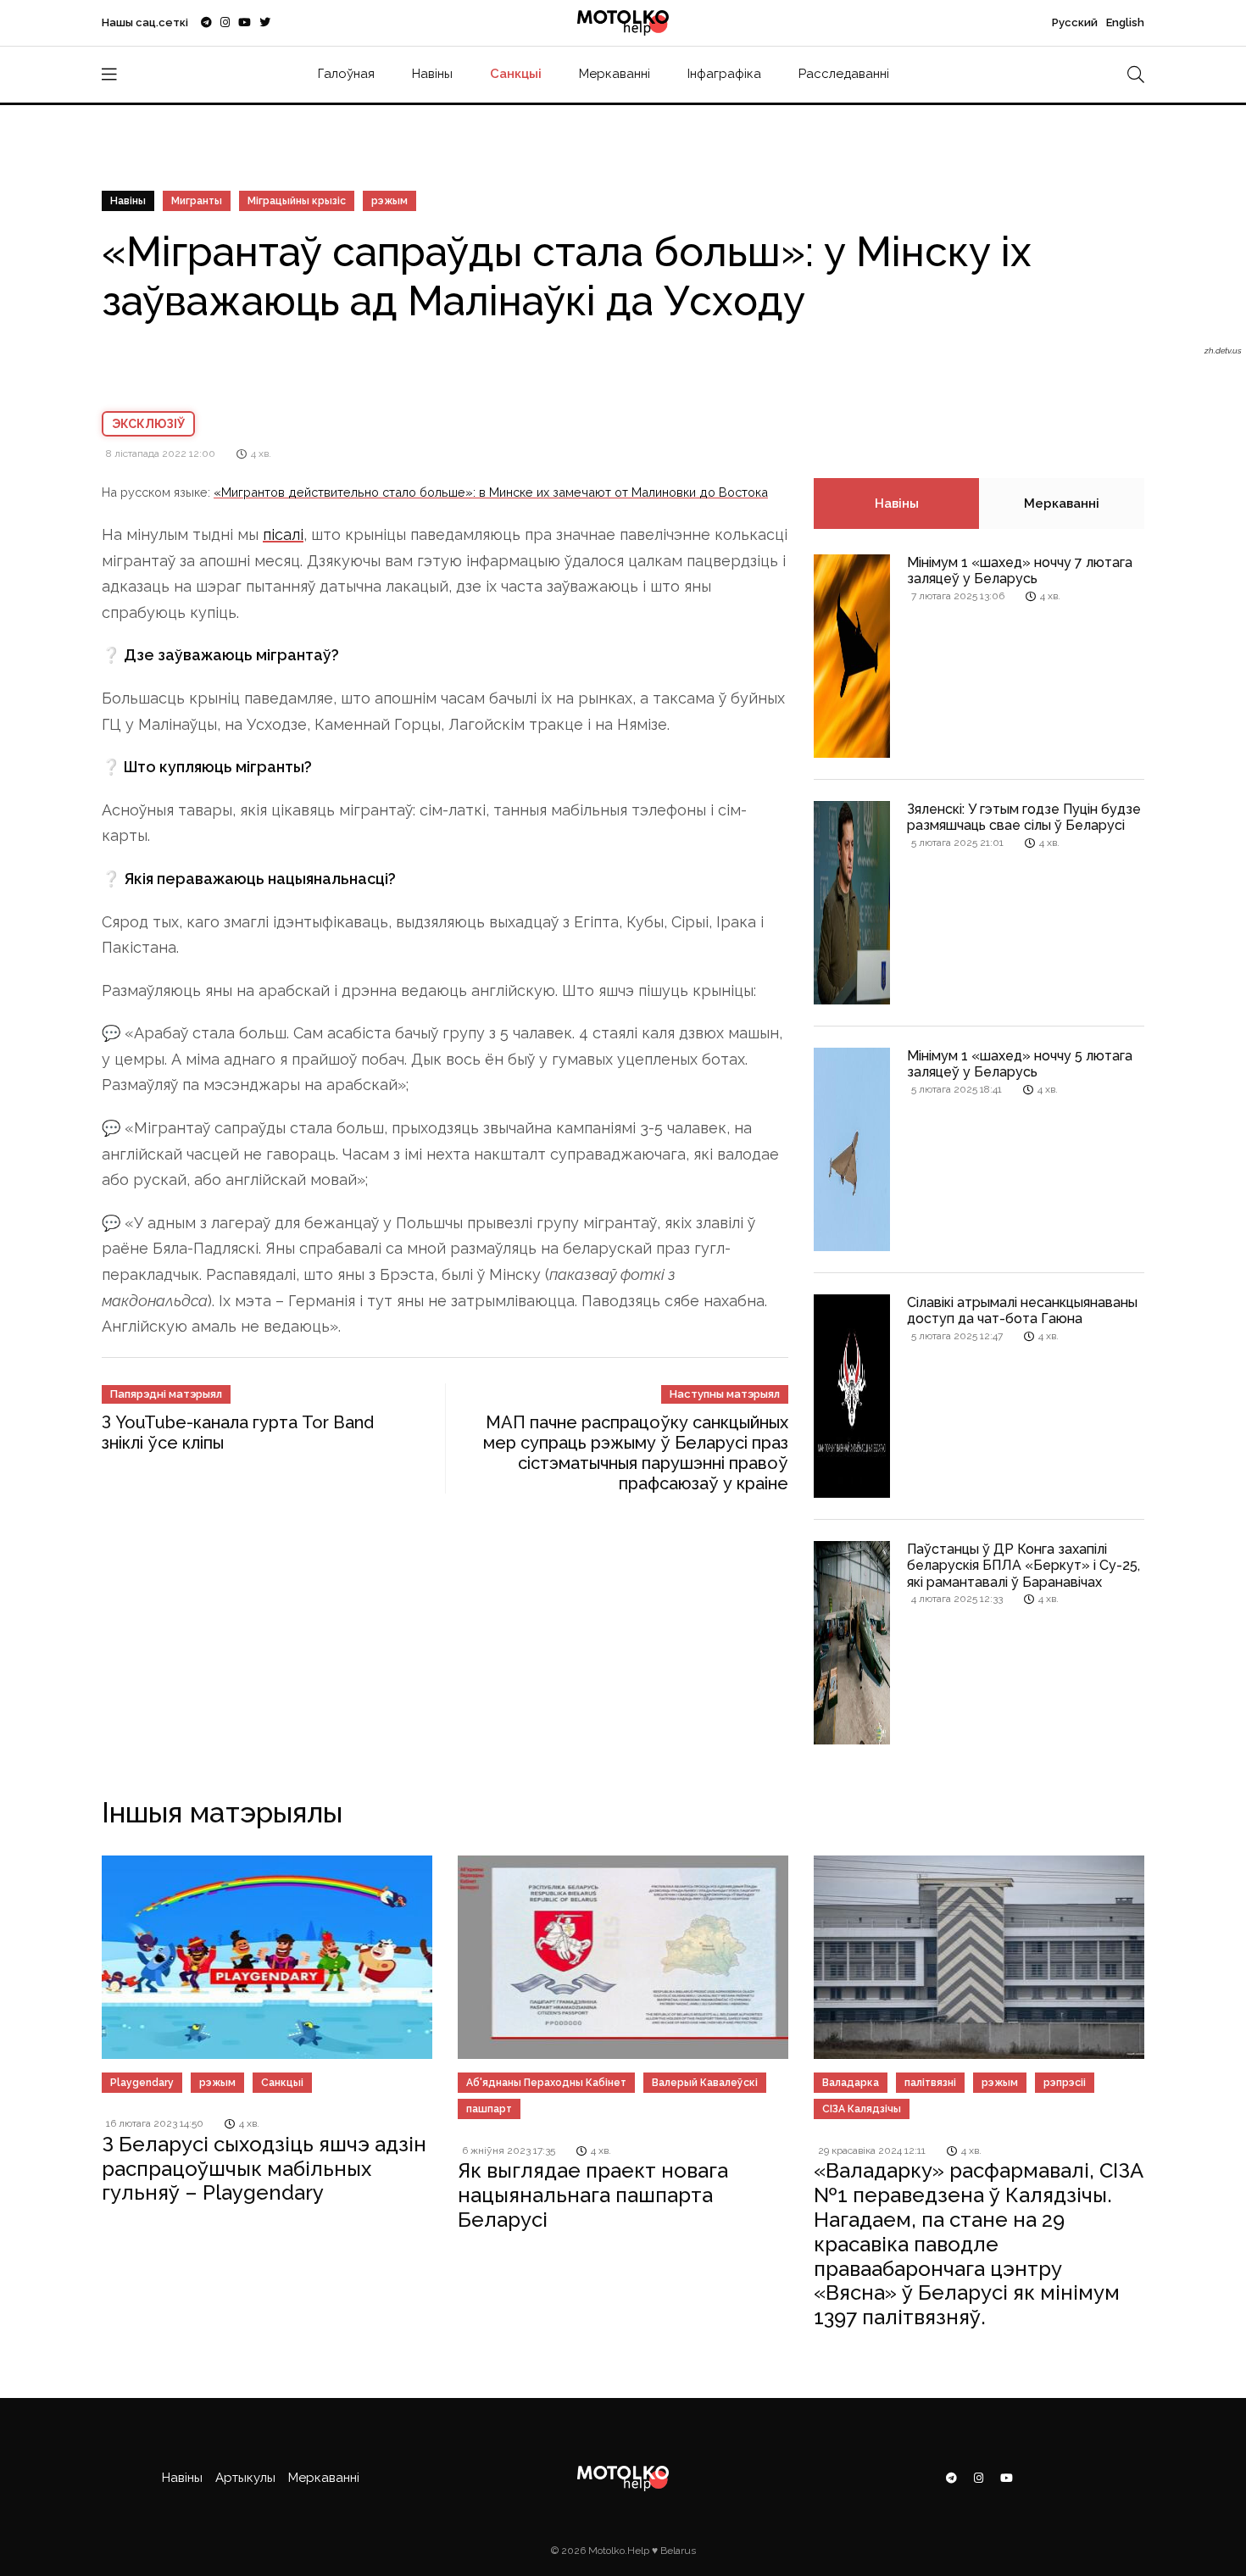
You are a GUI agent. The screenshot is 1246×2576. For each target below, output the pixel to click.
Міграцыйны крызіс (297, 201)
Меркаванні (615, 74)
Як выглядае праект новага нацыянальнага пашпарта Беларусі (593, 2195)
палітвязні (930, 2083)
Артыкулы (245, 2478)
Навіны (432, 74)
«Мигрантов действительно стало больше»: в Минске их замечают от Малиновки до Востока (491, 492)
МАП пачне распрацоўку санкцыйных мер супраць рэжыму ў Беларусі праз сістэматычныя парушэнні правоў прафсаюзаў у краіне (636, 1453)
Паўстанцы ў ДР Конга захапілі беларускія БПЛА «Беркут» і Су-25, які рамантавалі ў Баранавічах (1023, 1565)
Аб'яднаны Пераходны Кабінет (546, 2083)
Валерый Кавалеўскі (705, 2083)
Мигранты (197, 201)
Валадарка (851, 2083)
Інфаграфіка (724, 74)
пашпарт (489, 2109)
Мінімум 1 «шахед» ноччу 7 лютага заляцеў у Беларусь (1020, 570)
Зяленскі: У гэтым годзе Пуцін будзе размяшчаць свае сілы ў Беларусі (1024, 817)
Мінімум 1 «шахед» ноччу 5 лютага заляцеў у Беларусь (1020, 1064)
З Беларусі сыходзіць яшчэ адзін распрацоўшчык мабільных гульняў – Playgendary (264, 2169)
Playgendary (142, 2083)
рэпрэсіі (1065, 2083)
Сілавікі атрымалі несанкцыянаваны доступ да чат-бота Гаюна (1022, 1310)
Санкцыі (516, 74)
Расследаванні (844, 74)
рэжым (389, 201)
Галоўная (346, 74)
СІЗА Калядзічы (862, 2109)
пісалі (283, 534)
